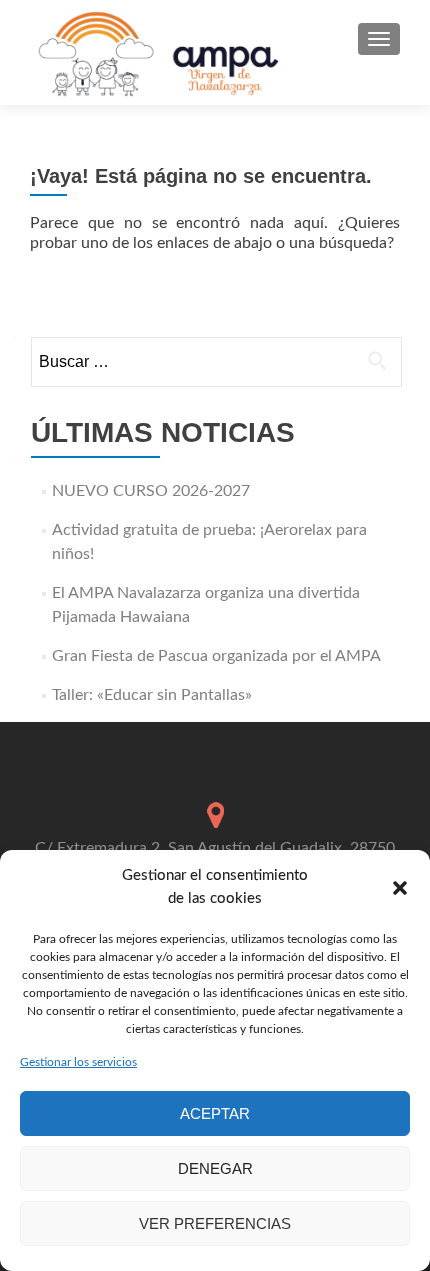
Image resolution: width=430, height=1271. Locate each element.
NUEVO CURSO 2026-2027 (151, 491)
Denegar (215, 1168)
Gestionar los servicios (78, 1062)
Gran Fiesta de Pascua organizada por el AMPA (216, 656)
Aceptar (215, 1113)
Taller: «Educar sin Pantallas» (152, 695)
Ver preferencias (215, 1223)
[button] (400, 888)
